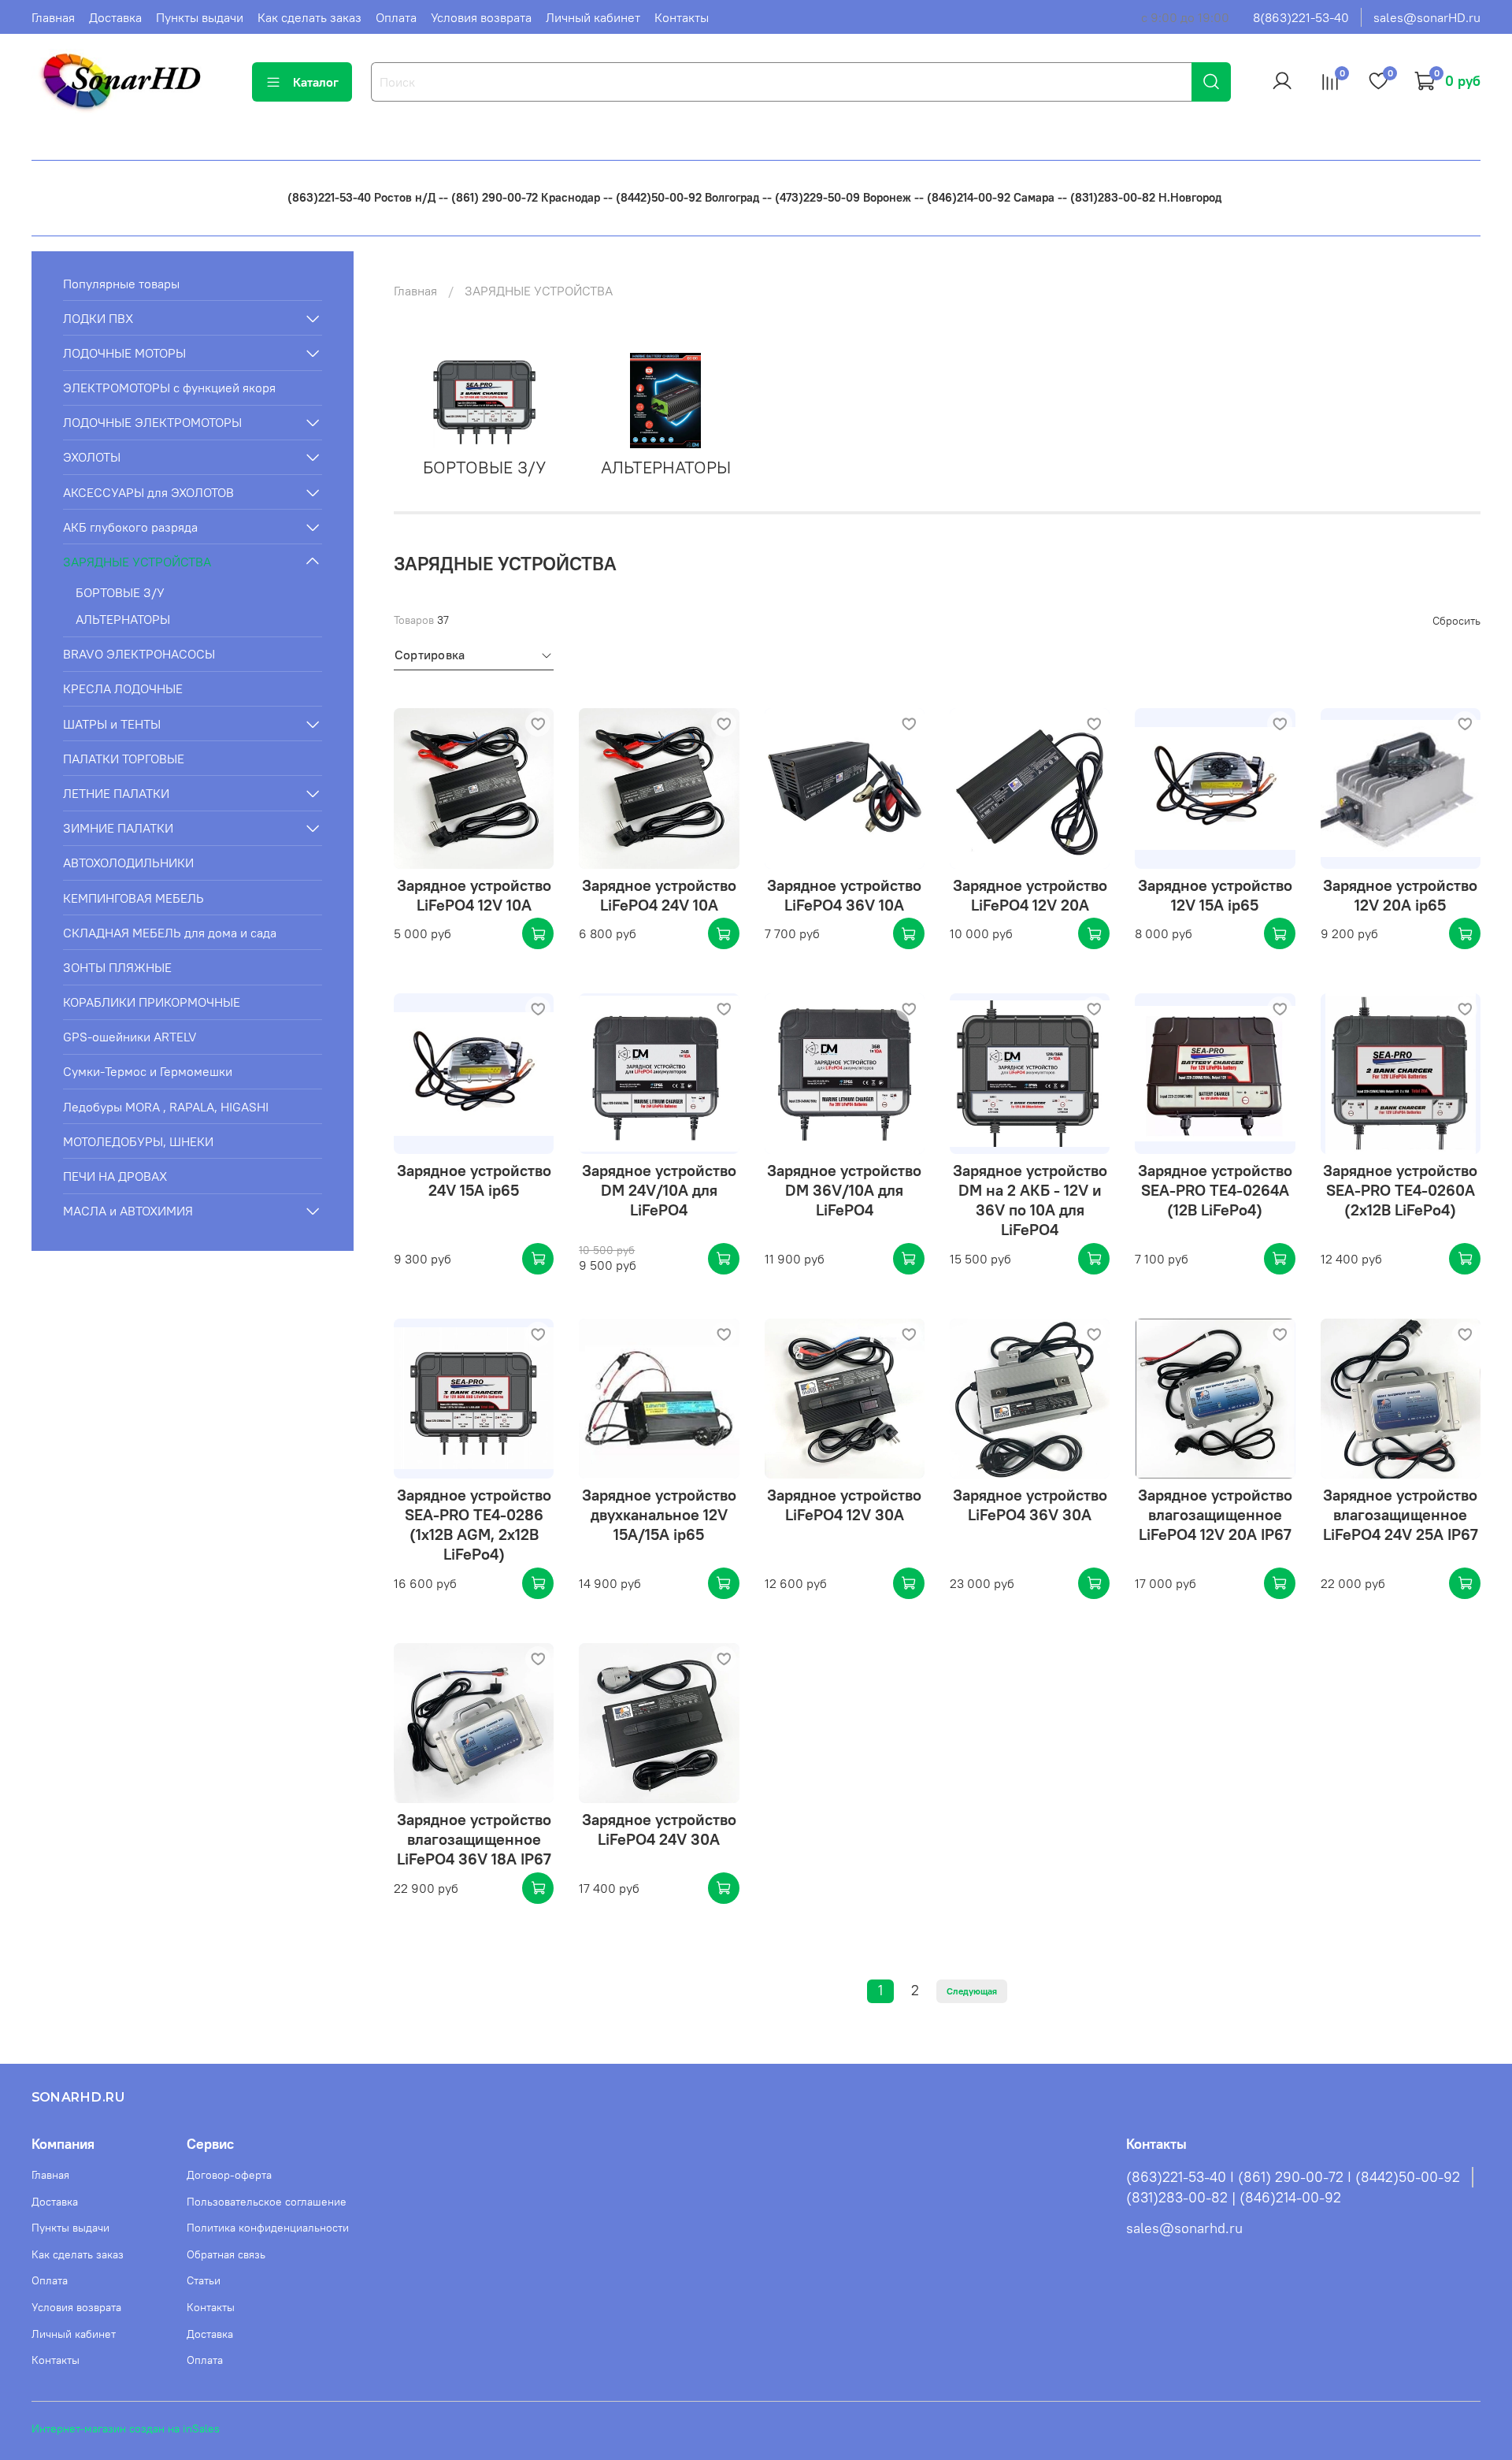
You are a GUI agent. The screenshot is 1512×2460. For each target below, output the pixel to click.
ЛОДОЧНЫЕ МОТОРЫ (124, 353)
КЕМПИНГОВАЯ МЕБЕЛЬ (133, 898)
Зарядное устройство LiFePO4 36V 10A (844, 895)
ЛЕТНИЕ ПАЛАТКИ (116, 793)
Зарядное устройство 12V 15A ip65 (1215, 895)
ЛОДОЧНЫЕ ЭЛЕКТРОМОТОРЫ (152, 422)
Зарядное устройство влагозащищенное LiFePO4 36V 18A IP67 (474, 1839)
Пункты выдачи (200, 17)
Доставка (115, 17)
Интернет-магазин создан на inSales (126, 2428)
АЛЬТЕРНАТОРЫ (123, 619)
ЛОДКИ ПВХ (98, 318)
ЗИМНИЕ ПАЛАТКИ (118, 828)
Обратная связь (226, 2254)
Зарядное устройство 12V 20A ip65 (1400, 895)
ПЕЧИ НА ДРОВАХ (115, 1176)
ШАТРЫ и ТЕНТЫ (112, 724)
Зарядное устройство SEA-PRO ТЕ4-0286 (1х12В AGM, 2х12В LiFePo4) (474, 1524)
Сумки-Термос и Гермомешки (148, 1071)
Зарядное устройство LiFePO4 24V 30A (659, 1829)
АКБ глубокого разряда (130, 527)
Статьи (204, 2280)
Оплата (396, 17)
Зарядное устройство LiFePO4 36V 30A (1030, 1505)
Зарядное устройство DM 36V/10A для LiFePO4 (844, 1190)
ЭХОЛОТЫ (92, 457)
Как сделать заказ (309, 17)
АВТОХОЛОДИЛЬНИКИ (128, 863)
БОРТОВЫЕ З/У (120, 592)
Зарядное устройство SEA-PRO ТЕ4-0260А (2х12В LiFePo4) (1400, 1190)
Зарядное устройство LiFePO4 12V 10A (474, 895)
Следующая (972, 1991)
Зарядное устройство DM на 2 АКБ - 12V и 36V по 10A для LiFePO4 (1030, 1200)
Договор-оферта (229, 2175)
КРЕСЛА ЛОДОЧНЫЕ (123, 688)
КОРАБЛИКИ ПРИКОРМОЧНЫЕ (152, 1002)
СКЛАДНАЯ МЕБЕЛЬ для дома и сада (170, 933)
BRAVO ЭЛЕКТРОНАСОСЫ (139, 654)
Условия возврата (481, 17)
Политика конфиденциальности (268, 2228)
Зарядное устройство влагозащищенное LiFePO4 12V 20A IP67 (1215, 1514)
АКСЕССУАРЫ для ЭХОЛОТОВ (148, 492)
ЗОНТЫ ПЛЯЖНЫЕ (117, 967)
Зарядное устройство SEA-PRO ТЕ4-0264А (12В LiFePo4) (1215, 1190)
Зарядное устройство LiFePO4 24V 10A (659, 895)
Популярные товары (121, 284)
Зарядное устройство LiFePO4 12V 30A (844, 1505)
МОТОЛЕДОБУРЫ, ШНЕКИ (138, 1141)
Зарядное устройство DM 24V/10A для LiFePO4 (659, 1190)
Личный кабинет (593, 17)
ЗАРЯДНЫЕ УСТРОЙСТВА (137, 562)
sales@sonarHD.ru (1427, 17)
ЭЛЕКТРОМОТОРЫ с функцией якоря (169, 388)
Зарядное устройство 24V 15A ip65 (474, 1180)
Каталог (316, 82)
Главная (53, 17)
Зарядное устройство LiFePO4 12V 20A (1030, 895)
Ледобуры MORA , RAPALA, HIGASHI (166, 1107)
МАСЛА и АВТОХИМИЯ (128, 1211)
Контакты (682, 17)
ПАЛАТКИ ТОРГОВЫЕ (124, 759)
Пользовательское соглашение (267, 2202)
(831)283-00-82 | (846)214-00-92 (1234, 2198)
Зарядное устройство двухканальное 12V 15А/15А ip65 (659, 1514)
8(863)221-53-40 (1301, 17)
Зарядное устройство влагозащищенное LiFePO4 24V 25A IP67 (1401, 1514)
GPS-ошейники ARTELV (130, 1037)
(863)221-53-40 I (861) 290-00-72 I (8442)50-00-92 (1293, 2177)
